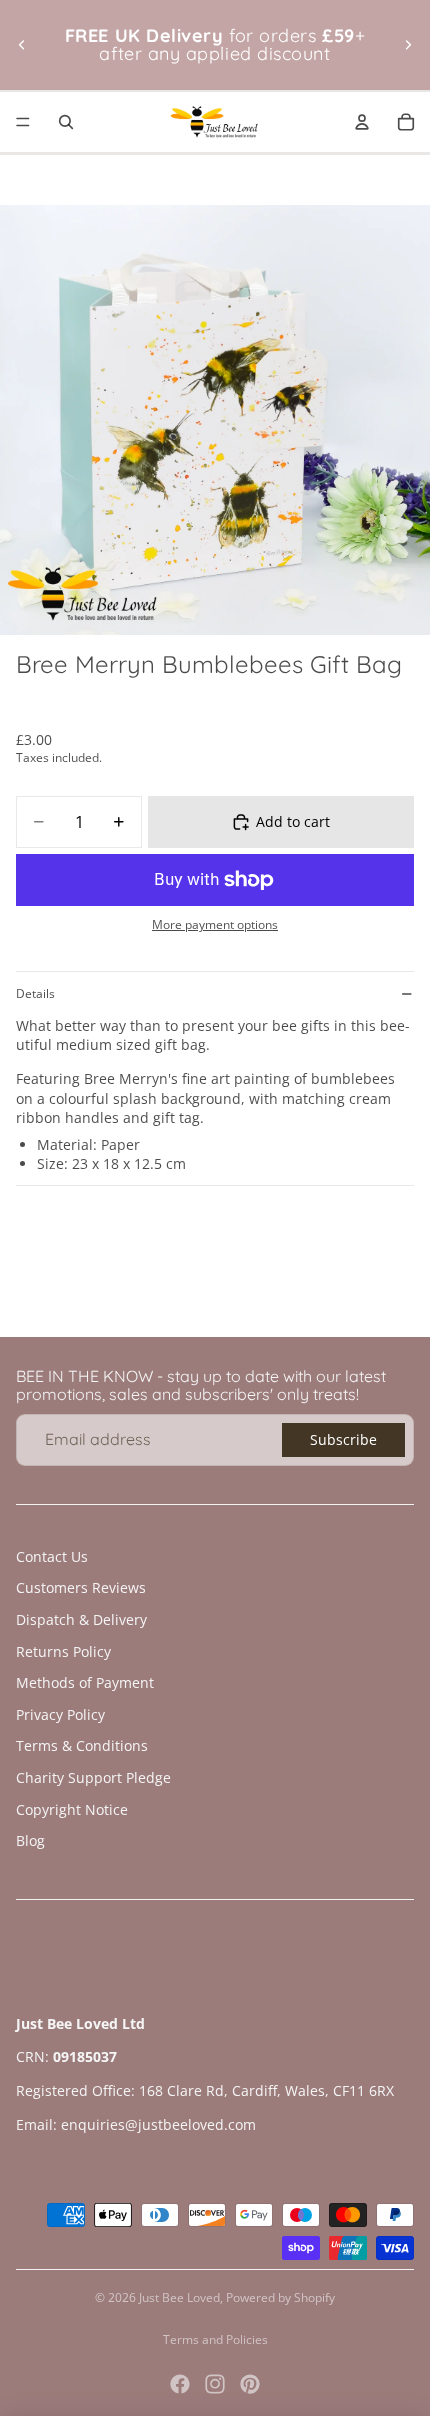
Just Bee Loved (179, 2297)
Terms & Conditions (82, 1745)
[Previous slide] (22, 45)
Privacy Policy (60, 1714)
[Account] (362, 122)
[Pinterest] (250, 2384)
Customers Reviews (81, 1587)
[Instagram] (215, 2384)
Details (35, 993)
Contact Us (52, 1556)
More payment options (215, 924)
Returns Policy (63, 1651)
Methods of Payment (85, 1682)
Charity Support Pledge (93, 1777)
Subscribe (343, 1439)
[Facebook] (180, 2384)
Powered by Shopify (280, 2297)
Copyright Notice (72, 1809)
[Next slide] (408, 45)
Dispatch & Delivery (81, 1619)
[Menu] (23, 122)
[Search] (66, 122)
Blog (30, 1840)
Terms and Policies (215, 2339)
